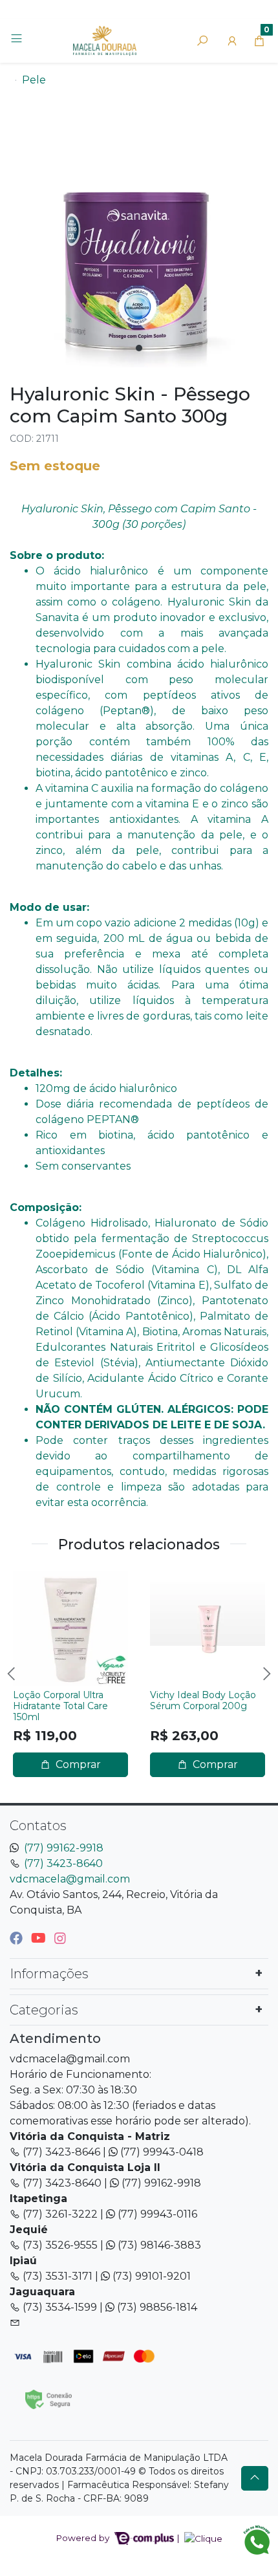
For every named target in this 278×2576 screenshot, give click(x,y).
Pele (34, 80)
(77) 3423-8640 (63, 1863)
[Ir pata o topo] (255, 2478)
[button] (232, 41)
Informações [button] (49, 1974)
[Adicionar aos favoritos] (29, 1582)
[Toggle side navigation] (18, 40)
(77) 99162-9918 (64, 1848)
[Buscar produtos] (202, 41)
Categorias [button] (44, 2010)
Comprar (77, 1764)
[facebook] (18, 1938)
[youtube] (40, 1938)
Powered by (84, 2538)
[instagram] (60, 1938)
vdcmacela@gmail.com (70, 1879)
